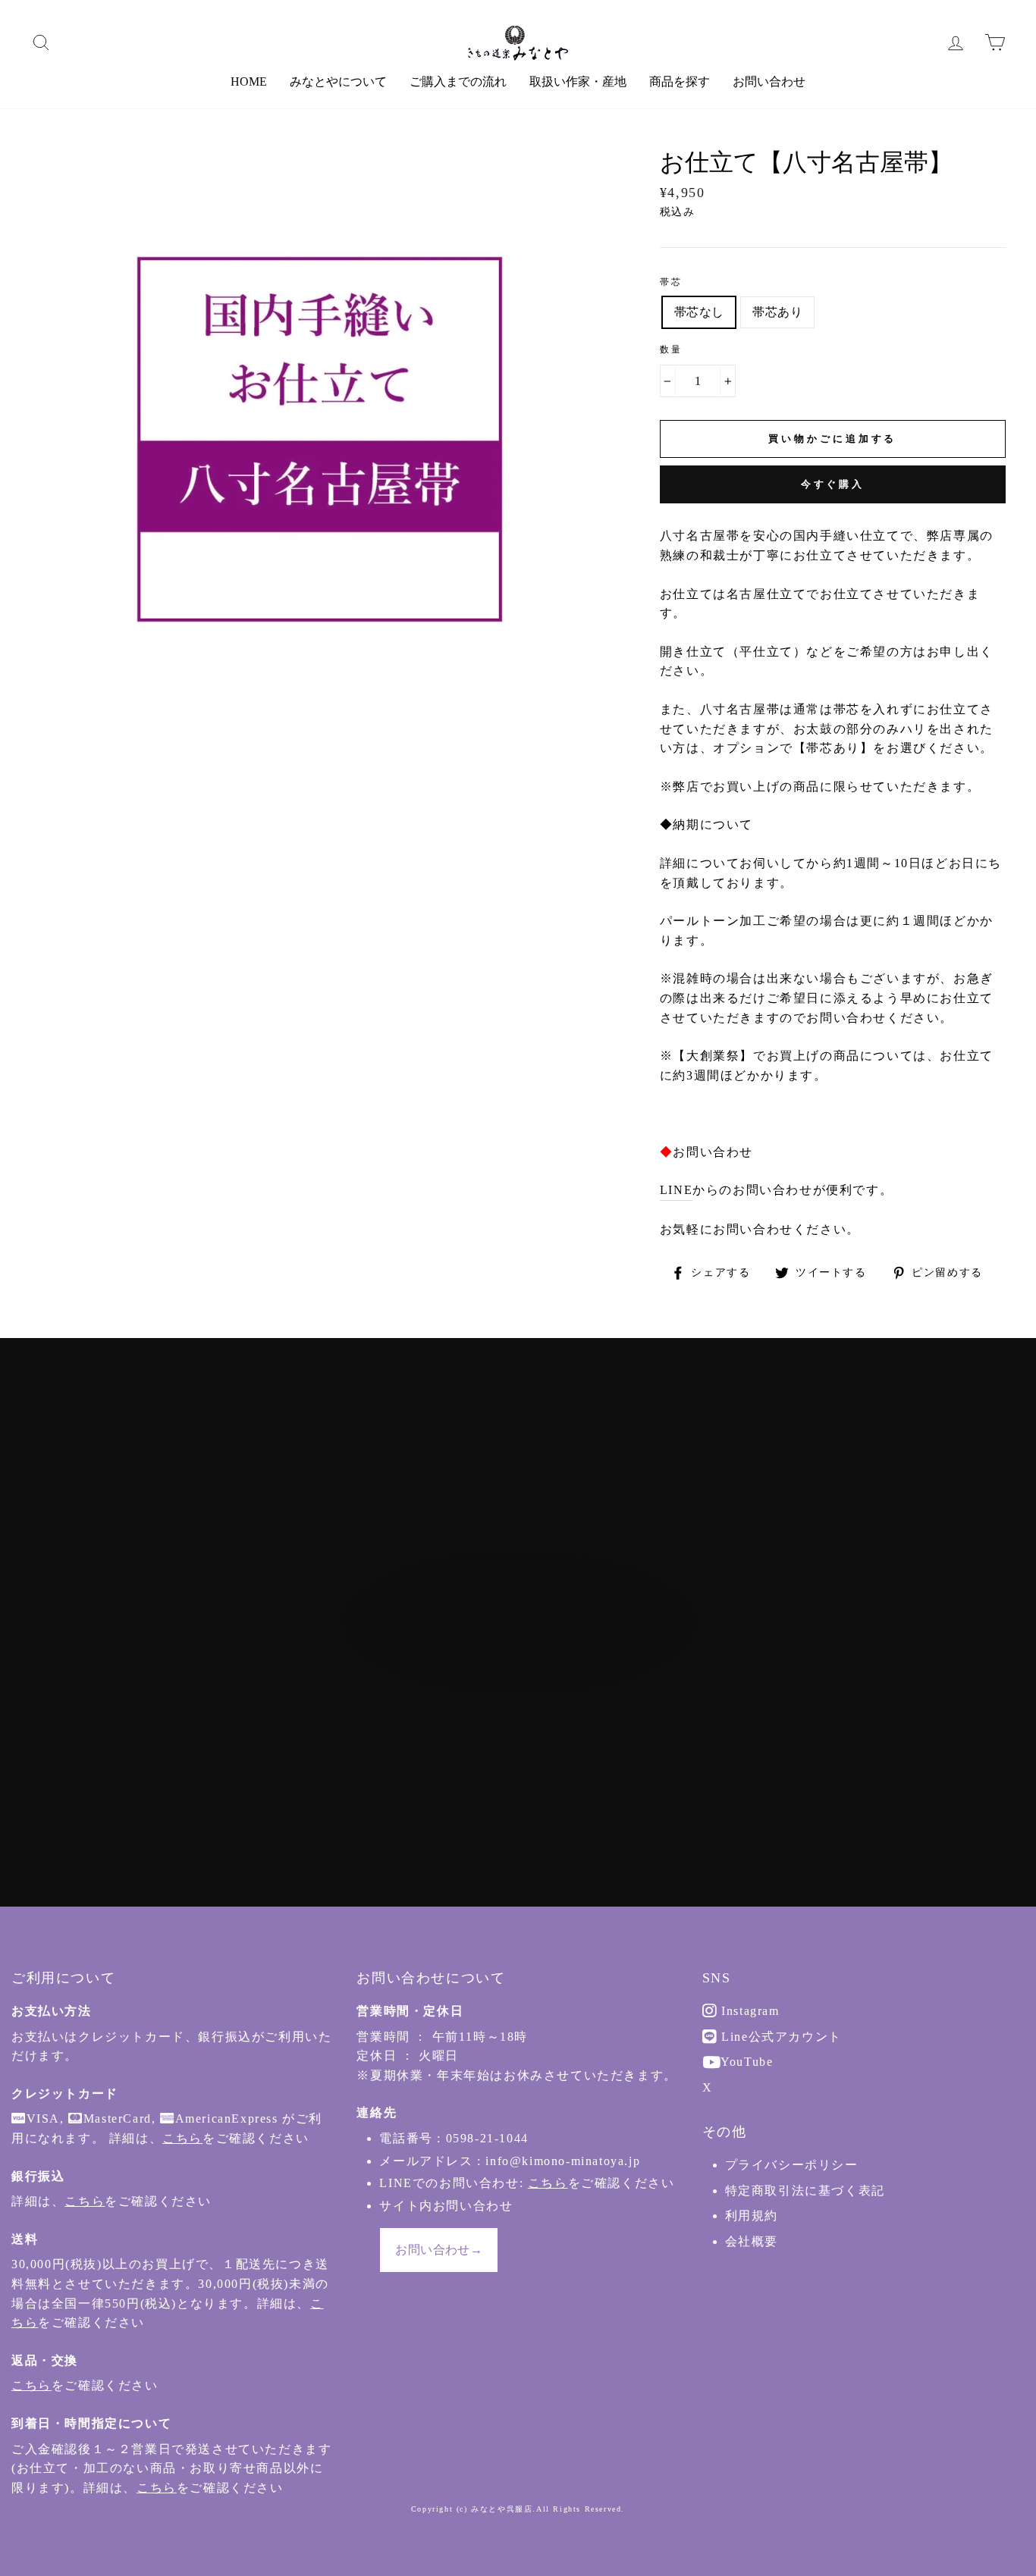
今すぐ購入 (833, 484)
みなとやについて (338, 81)
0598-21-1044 (487, 2138)
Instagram (749, 2011)
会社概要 (752, 2241)
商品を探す (680, 81)
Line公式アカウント (780, 2037)
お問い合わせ (769, 81)
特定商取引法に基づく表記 (805, 2191)
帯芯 (672, 282)
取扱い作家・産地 (578, 81)
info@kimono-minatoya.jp (563, 2161)
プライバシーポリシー (792, 2165)
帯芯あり (777, 312)
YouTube (746, 2062)
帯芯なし (699, 312)
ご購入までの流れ (458, 81)
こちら (182, 2138)
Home (249, 81)
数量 (672, 349)
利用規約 (752, 2216)
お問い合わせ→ (439, 2250)
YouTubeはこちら (526, 1707)
